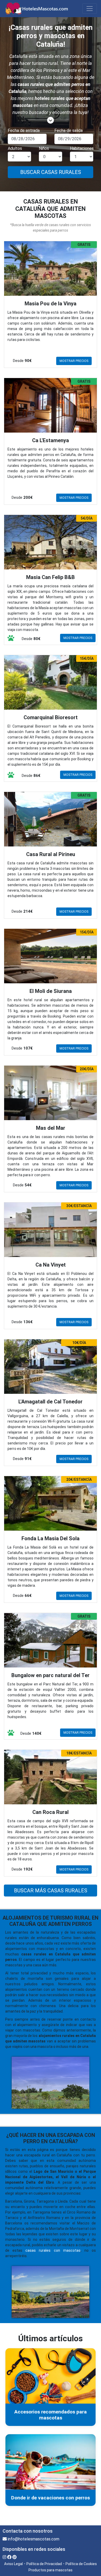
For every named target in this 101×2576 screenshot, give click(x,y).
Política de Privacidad (44, 2564)
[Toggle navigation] (90, 9)
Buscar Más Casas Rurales (51, 1891)
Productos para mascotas (51, 2570)
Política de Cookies (81, 2564)
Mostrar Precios (74, 361)
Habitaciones (82, 148)
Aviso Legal (13, 2564)
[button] (51, 120)
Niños (44, 148)
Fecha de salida (68, 130)
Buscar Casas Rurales (51, 172)
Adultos (15, 148)
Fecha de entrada (24, 130)
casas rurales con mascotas (53, 2250)
